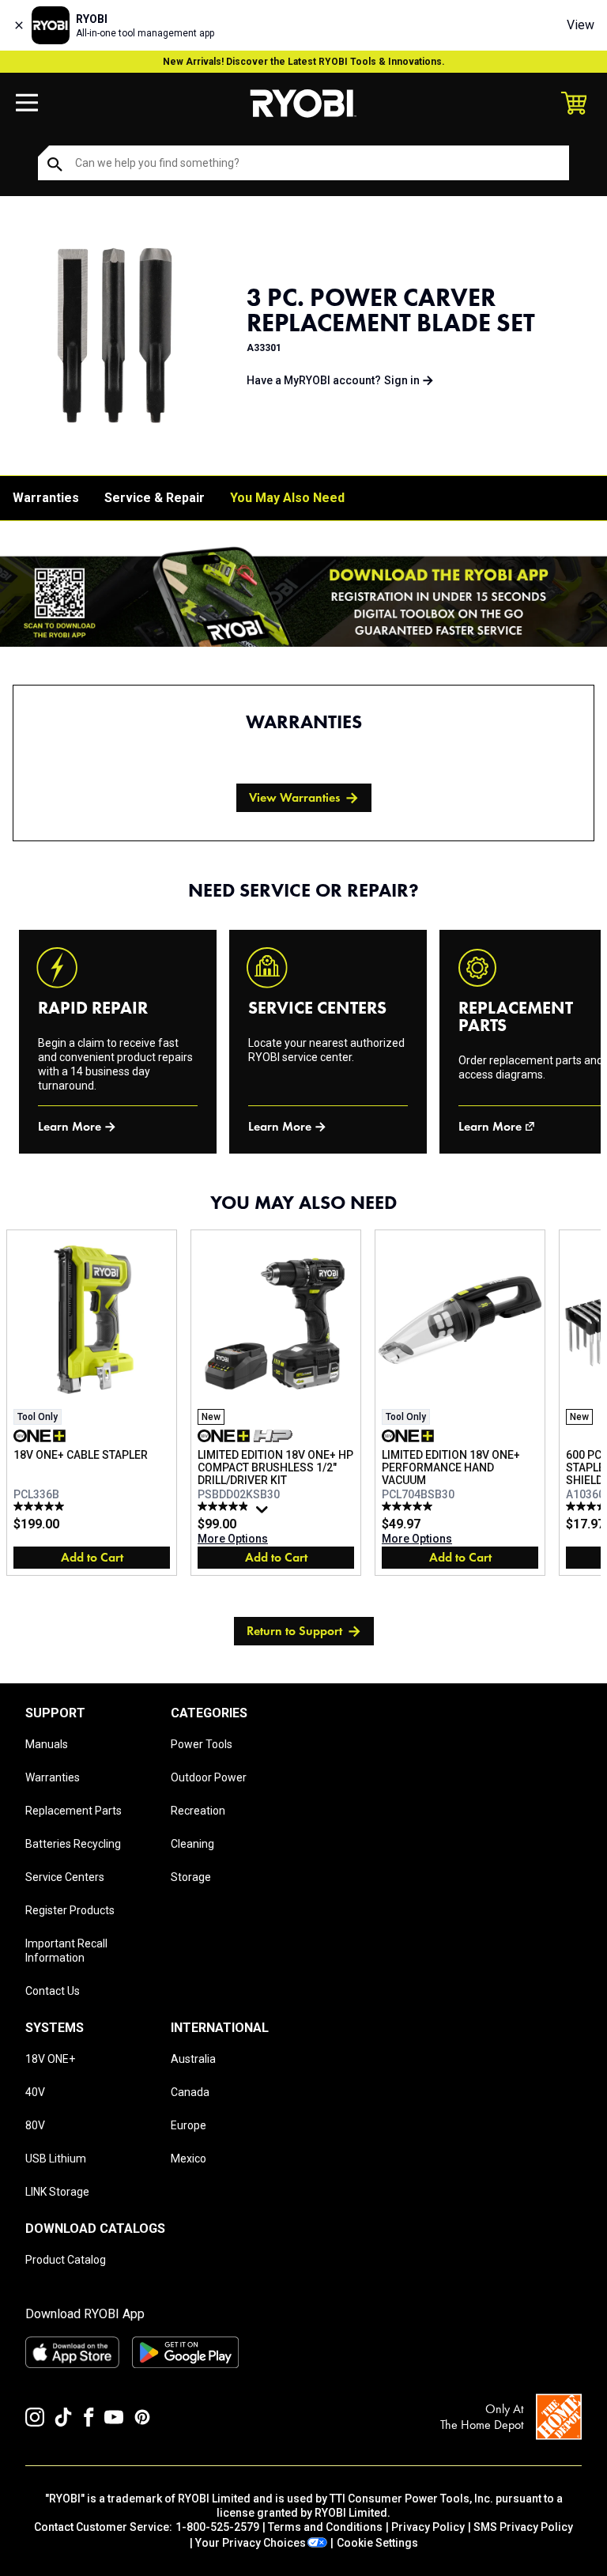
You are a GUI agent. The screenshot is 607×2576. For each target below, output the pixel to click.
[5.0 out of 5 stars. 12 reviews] (41, 1506)
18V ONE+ (50, 2059)
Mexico (189, 2159)
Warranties (46, 498)
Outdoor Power (209, 1777)
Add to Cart (92, 1557)
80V (35, 2125)
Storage (191, 1877)
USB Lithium (56, 2159)
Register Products (70, 1910)
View (581, 25)
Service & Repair (155, 498)
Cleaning (192, 1844)
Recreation (198, 1811)
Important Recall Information (66, 1951)
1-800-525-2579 (217, 2527)
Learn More (70, 1126)
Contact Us (53, 1991)
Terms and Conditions (325, 2527)
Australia (193, 2059)
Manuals (47, 1744)
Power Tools (202, 1744)
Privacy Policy (428, 2527)
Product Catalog (66, 2260)
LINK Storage (57, 2192)
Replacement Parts (74, 1811)
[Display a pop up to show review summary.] (264, 1513)
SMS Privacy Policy (523, 2527)
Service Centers (65, 1877)
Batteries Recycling (73, 1844)
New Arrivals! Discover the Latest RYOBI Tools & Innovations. (304, 62)
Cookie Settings (377, 2543)
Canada (190, 2092)
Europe (189, 2125)
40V (35, 2092)
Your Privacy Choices (251, 2543)
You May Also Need (287, 498)
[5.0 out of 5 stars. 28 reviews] (409, 1506)
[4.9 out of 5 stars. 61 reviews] (225, 1506)
